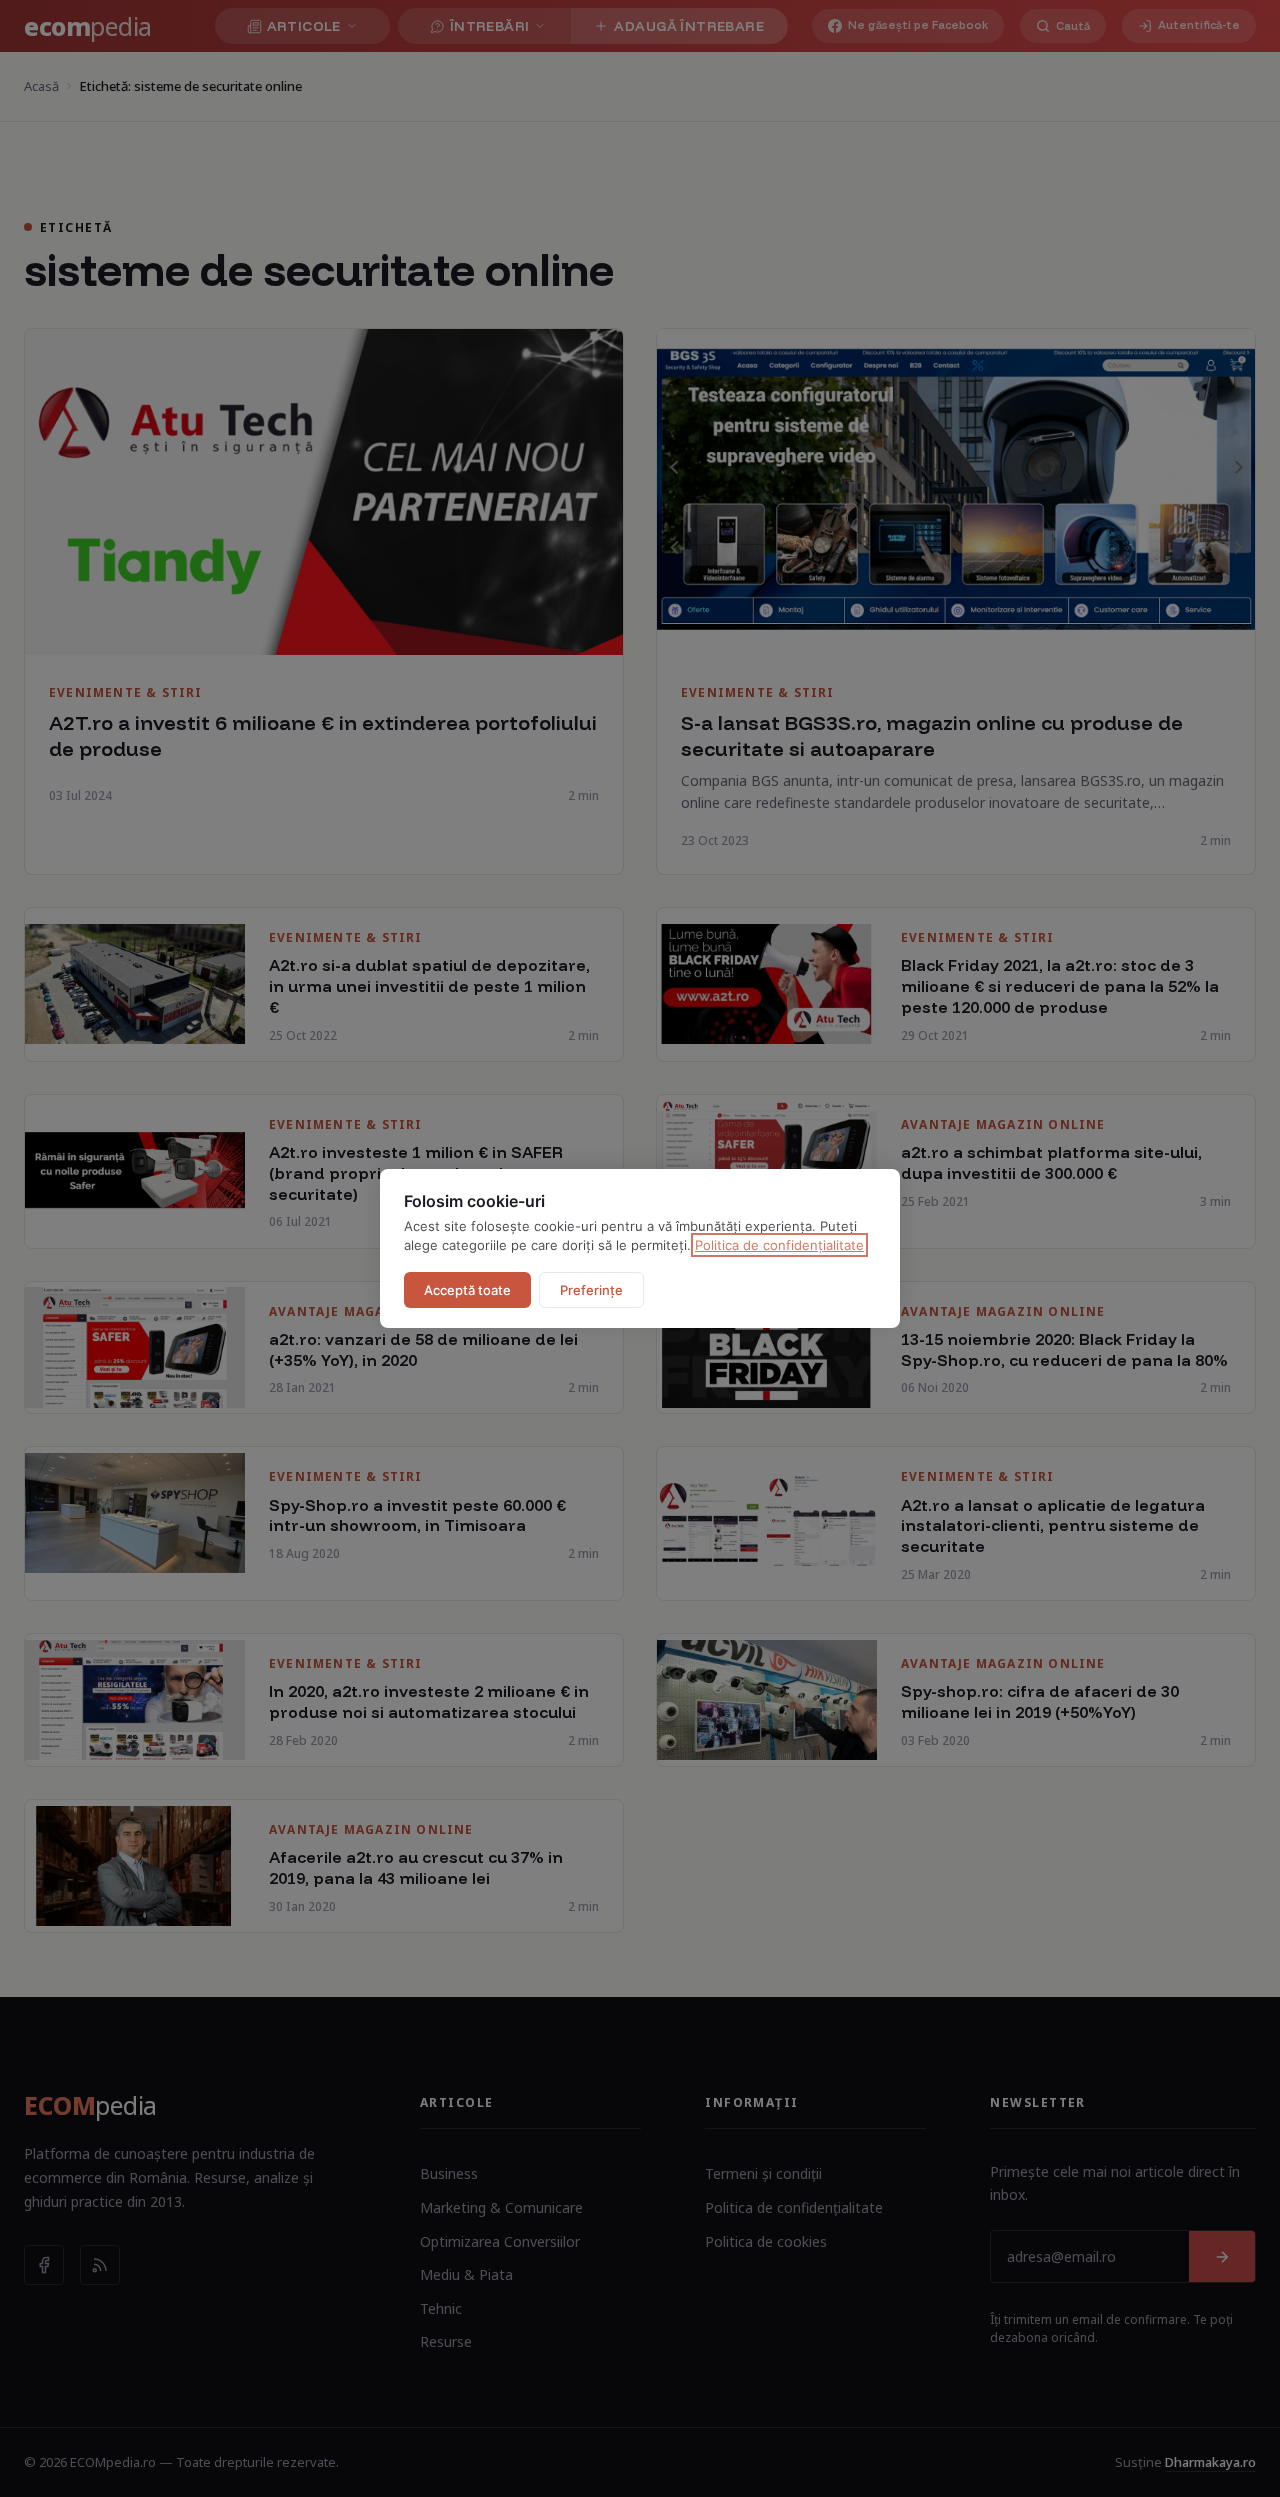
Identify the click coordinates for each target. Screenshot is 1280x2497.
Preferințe (591, 1290)
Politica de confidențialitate (779, 1245)
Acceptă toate (467, 1290)
